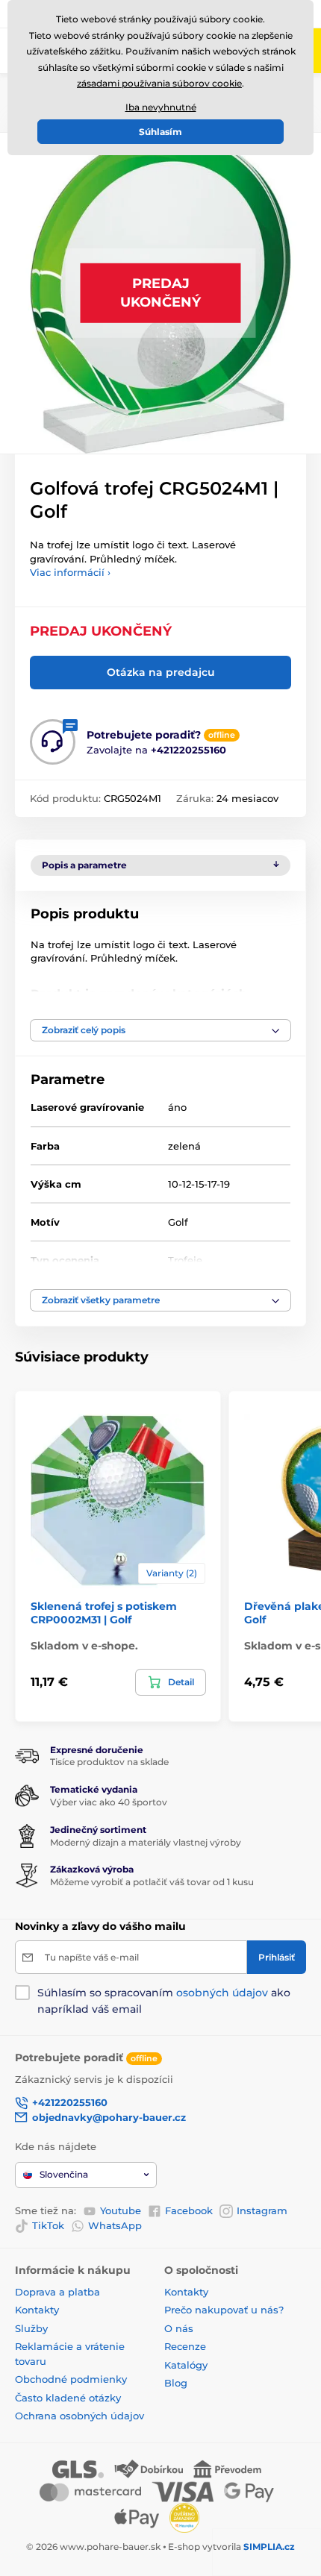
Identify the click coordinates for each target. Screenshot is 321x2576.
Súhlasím (160, 132)
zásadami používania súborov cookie (159, 83)
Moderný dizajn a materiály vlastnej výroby (146, 1842)
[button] (160, 1030)
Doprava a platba (57, 2292)
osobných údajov (222, 1993)
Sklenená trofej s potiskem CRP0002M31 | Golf (104, 1613)
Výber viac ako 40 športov (109, 1802)
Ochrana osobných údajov (80, 2416)
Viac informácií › (70, 572)
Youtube (121, 2210)
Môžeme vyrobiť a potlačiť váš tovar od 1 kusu (152, 1882)
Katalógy (186, 2365)
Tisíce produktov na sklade (109, 1762)
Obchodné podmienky (71, 2379)
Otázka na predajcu (161, 672)
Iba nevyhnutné (161, 107)
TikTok (48, 2225)
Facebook (189, 2210)
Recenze (185, 2346)
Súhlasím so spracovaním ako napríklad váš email (164, 2001)
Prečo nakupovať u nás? (224, 2310)
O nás (179, 2328)
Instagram (262, 2210)
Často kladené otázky (68, 2398)
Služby (31, 2328)
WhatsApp (115, 2225)
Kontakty (37, 2310)
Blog (176, 2383)
